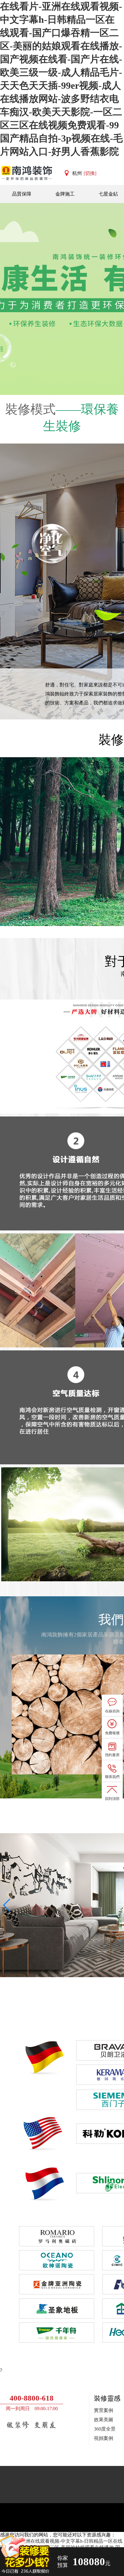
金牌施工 (65, 194)
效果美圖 (104, 2420)
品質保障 (22, 194)
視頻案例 (104, 2438)
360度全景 (105, 2429)
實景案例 (104, 2410)
